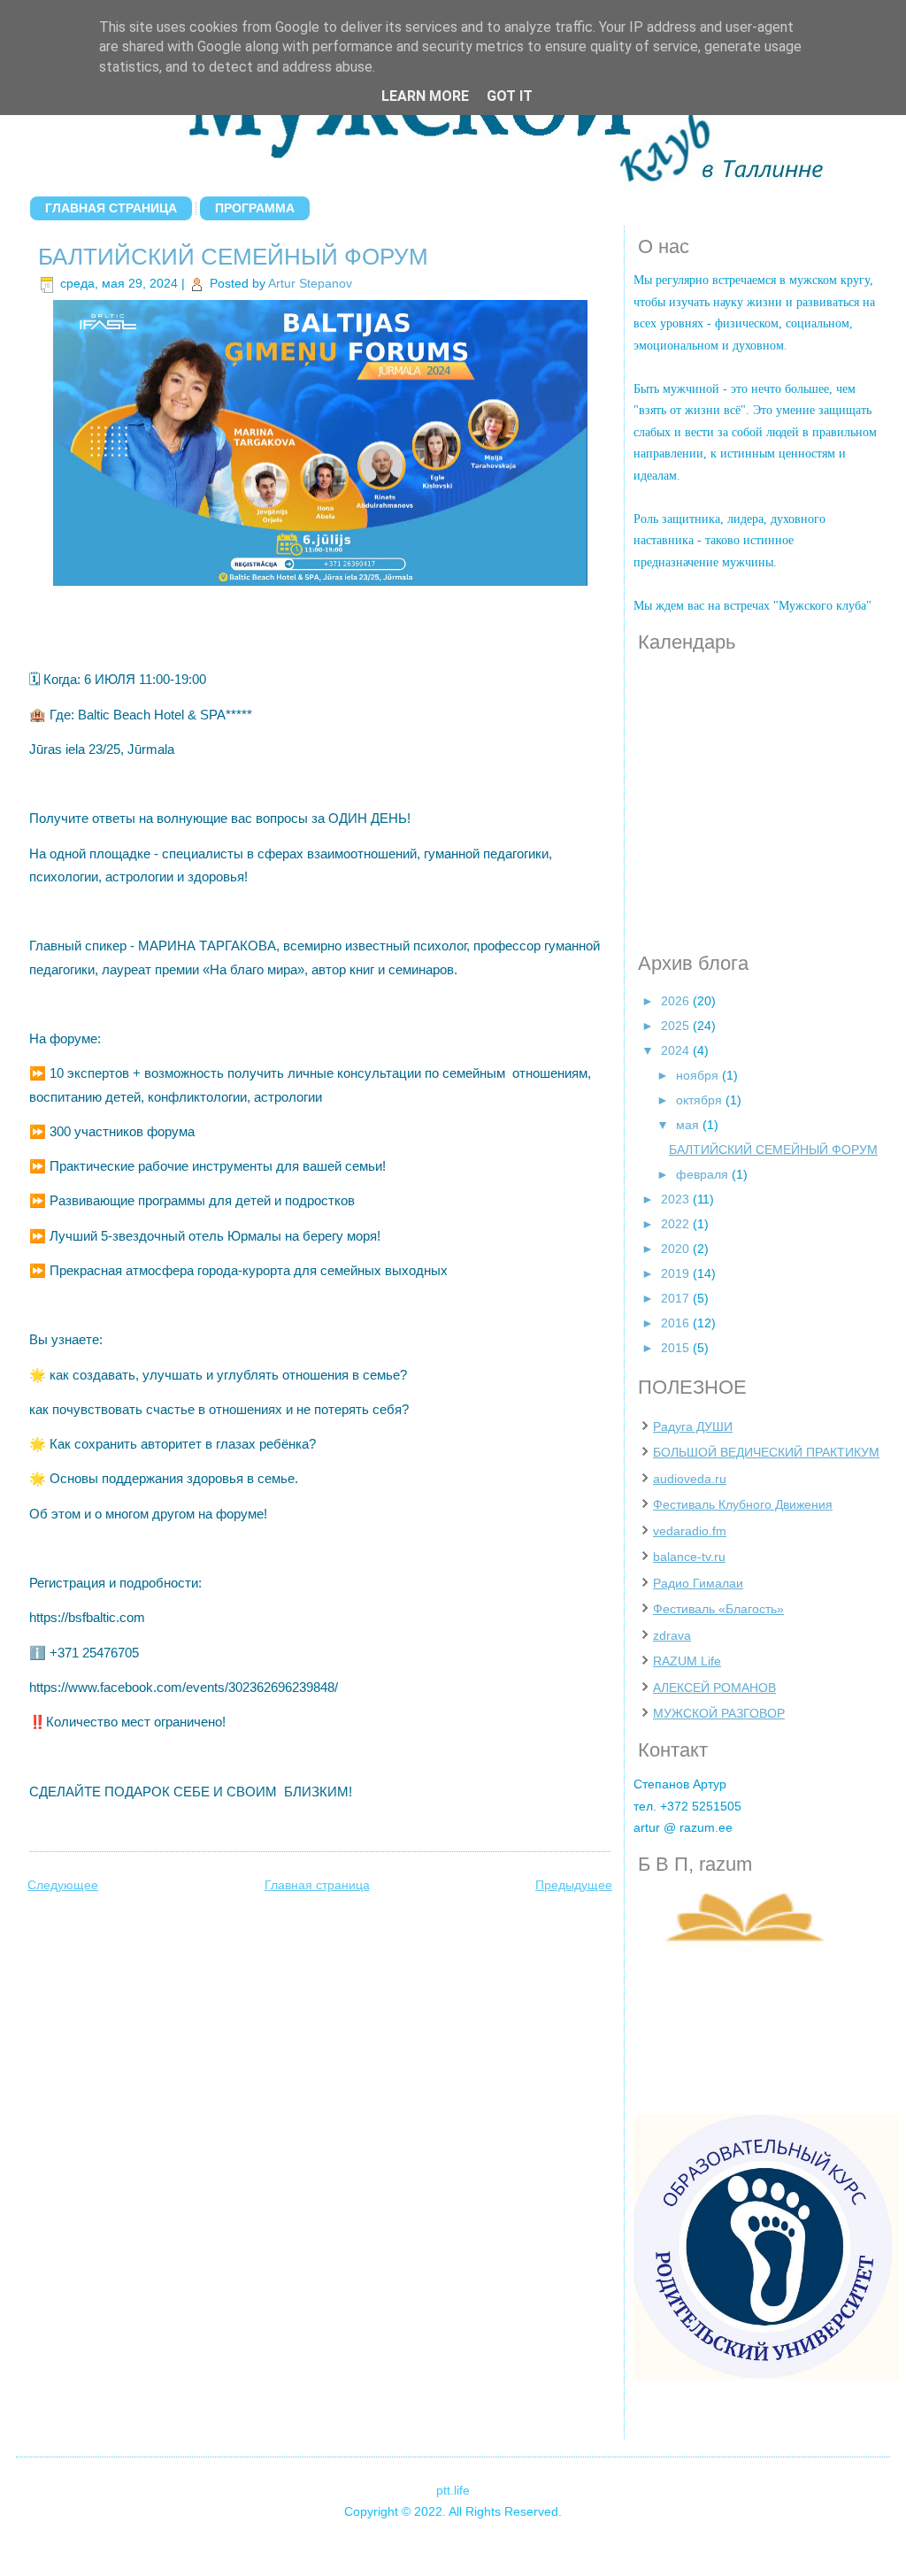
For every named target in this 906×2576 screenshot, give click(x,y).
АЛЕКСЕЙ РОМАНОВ (714, 1688)
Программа (255, 208)
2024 (677, 1050)
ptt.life (453, 2490)
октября (701, 1100)
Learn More (425, 96)
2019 (677, 1273)
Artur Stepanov (310, 283)
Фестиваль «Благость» (718, 1609)
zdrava (672, 1635)
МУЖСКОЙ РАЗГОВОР (719, 1713)
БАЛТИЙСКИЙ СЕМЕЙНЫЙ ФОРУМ (233, 257)
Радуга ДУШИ (693, 1426)
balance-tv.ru (689, 1557)
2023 (677, 1199)
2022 (677, 1224)
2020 (677, 1249)
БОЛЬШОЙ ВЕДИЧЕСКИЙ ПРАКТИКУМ (766, 1452)
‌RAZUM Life (687, 1661)
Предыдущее (574, 1885)
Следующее (63, 1885)
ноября (699, 1075)
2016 (677, 1323)
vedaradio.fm (690, 1531)
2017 (677, 1298)
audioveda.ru (690, 1479)
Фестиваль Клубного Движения (743, 1504)
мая (689, 1125)
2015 (677, 1348)
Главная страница (111, 208)
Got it (510, 96)
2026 (677, 1001)
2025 (677, 1026)
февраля (704, 1174)
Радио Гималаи (698, 1583)
